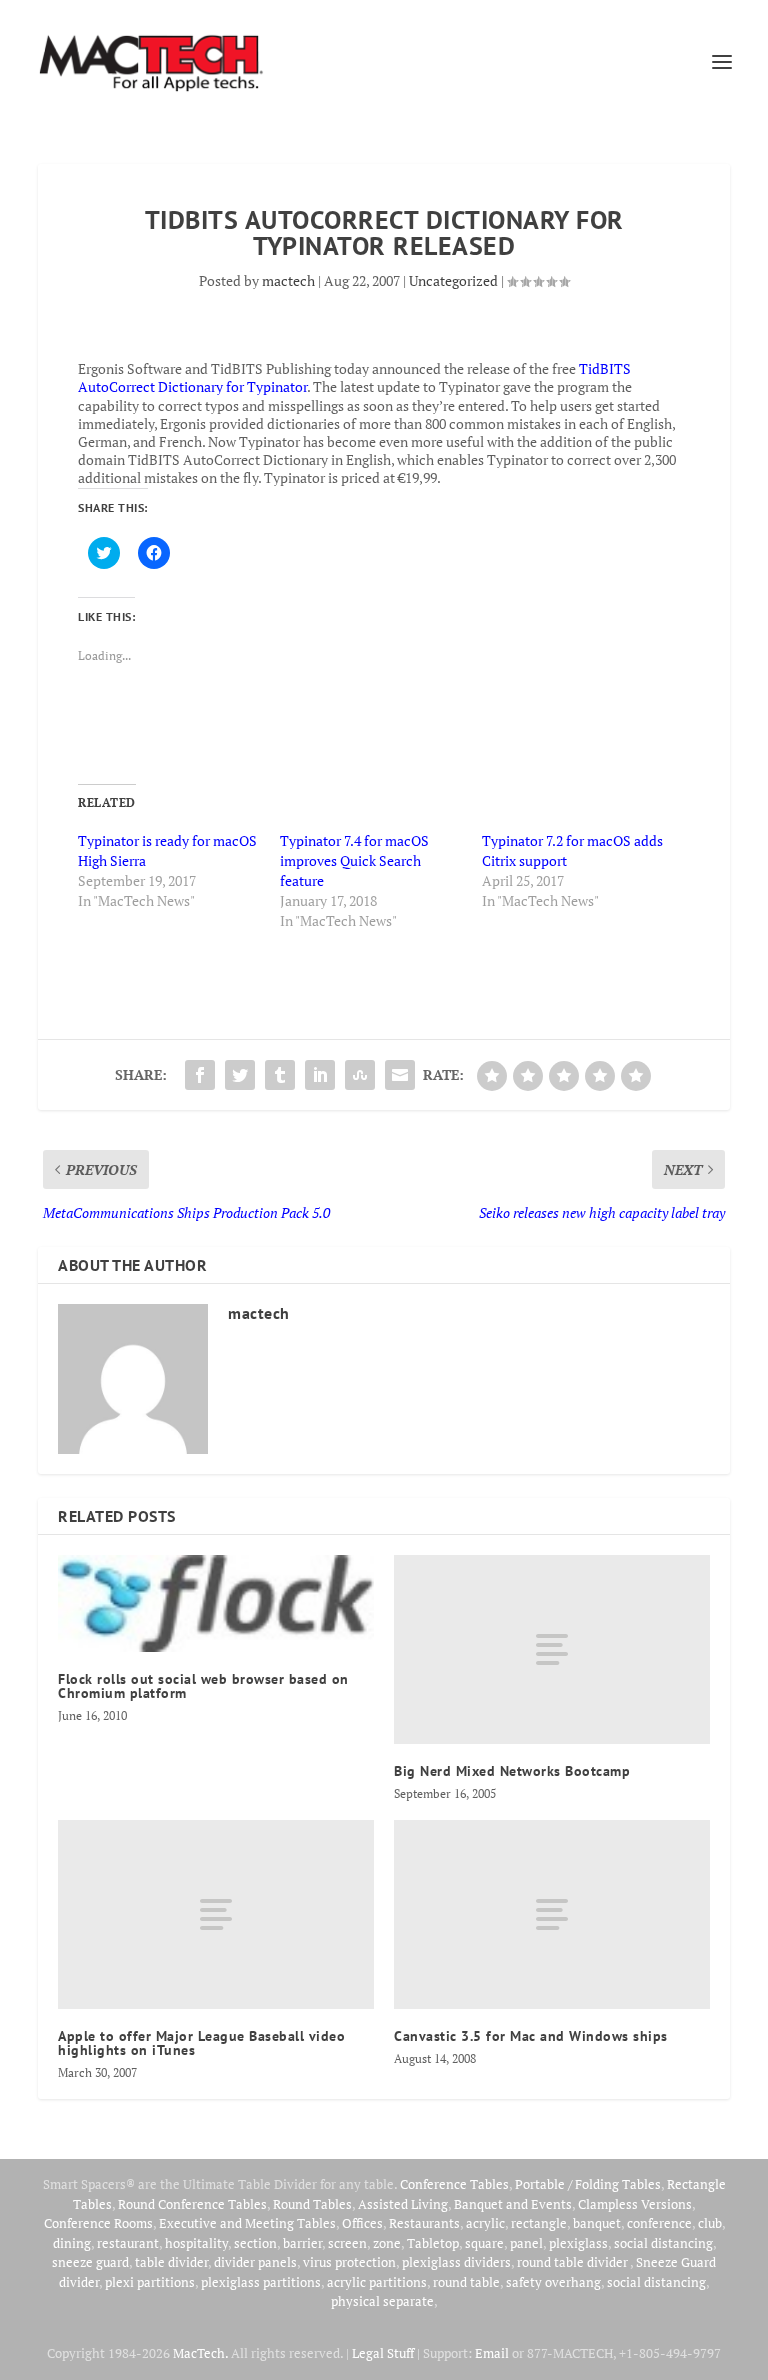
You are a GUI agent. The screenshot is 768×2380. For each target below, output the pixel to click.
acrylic (485, 2223)
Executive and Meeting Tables (247, 2223)
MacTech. (200, 2353)
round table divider (573, 2262)
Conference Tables (454, 2184)
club (710, 2223)
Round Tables (312, 2204)
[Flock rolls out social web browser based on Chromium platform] (216, 1603)
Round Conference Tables (192, 2204)
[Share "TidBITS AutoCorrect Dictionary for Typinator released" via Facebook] (200, 1075)
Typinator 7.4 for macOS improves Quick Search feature (354, 860)
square (484, 2243)
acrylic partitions (377, 2282)
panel (526, 2243)
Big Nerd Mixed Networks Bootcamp (512, 1771)
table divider (171, 2262)
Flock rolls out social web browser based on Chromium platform (203, 1686)
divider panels (255, 2262)
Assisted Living (403, 2204)
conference (659, 2223)
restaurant (128, 2243)
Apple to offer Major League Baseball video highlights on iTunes (201, 2043)
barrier (302, 2243)
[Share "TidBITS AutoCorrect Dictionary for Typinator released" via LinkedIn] (320, 1075)
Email (492, 2353)
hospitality (196, 2243)
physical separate (382, 2301)
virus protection (349, 2262)
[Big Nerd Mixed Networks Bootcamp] (552, 1649)
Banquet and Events (513, 2204)
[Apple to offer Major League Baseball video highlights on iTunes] (216, 1914)
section (255, 2243)
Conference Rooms (98, 2223)
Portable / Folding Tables (588, 2184)
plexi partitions (150, 2282)
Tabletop (433, 2243)
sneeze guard (90, 2262)
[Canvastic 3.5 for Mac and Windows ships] (552, 1914)
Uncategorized (453, 280)
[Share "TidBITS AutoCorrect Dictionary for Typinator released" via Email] (400, 1075)
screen (347, 2243)
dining (72, 2243)
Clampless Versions (635, 2204)
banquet (597, 2223)
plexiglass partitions (261, 2282)
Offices (362, 2223)
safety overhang (553, 2282)
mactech (288, 280)
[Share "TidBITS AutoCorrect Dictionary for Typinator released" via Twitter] (240, 1075)
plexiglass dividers (456, 2262)
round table (466, 2282)
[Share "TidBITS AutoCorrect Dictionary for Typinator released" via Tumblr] (280, 1075)
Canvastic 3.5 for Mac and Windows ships (531, 2036)
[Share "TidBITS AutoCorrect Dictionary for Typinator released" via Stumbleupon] (360, 1075)
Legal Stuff (383, 2353)
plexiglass (578, 2243)
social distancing (663, 2243)
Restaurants (424, 2223)
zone (387, 2243)
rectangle (539, 2223)
